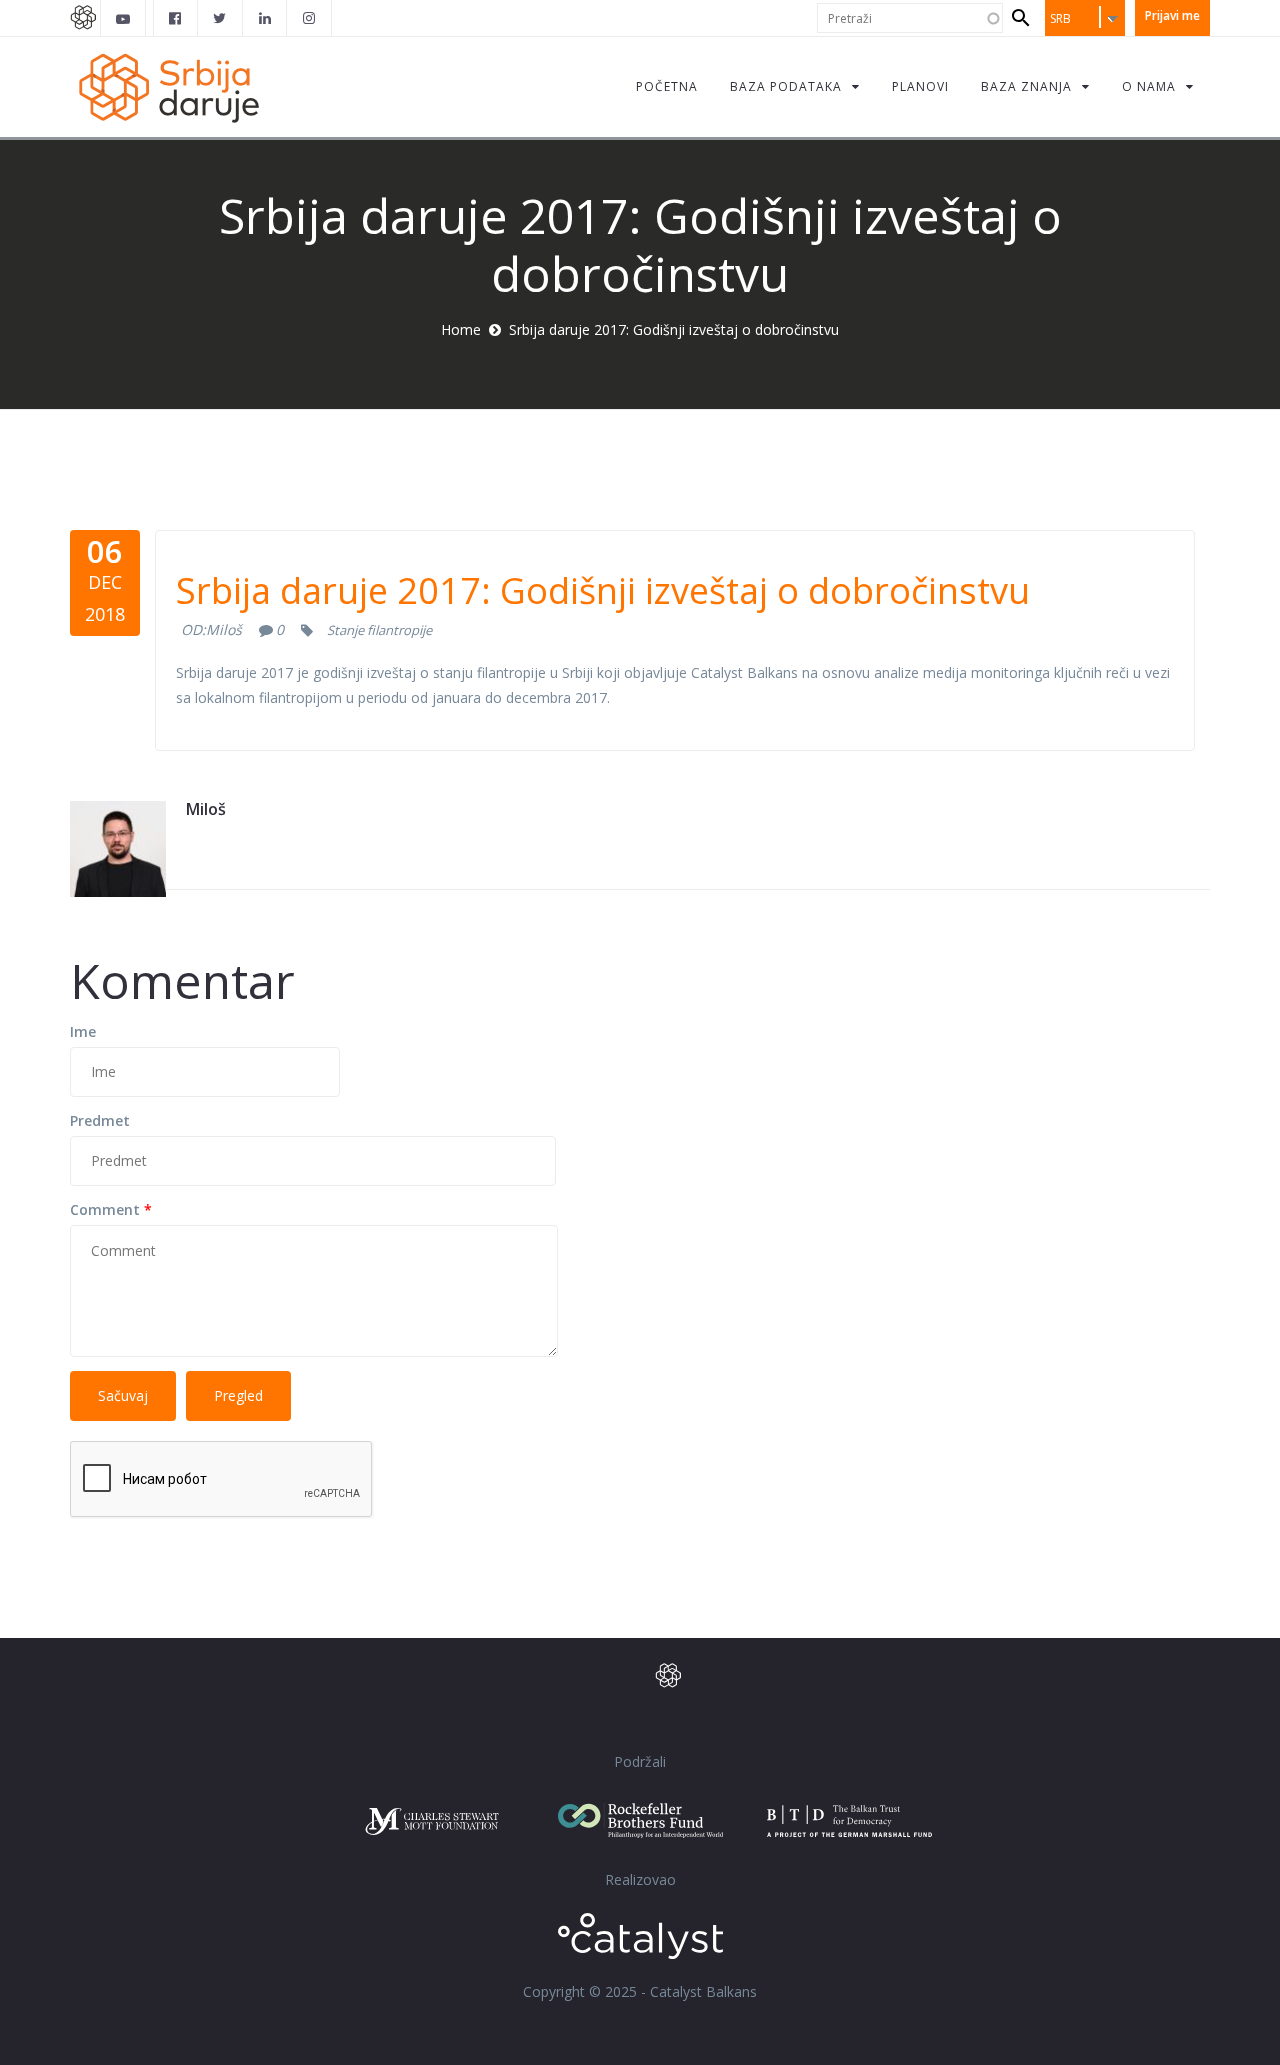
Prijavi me (1172, 15)
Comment (111, 1209)
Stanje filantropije (379, 630)
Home (461, 329)
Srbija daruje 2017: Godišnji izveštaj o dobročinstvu (603, 590)
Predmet (100, 1120)
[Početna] (168, 86)
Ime (83, 1031)
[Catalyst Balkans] (176, 18)
